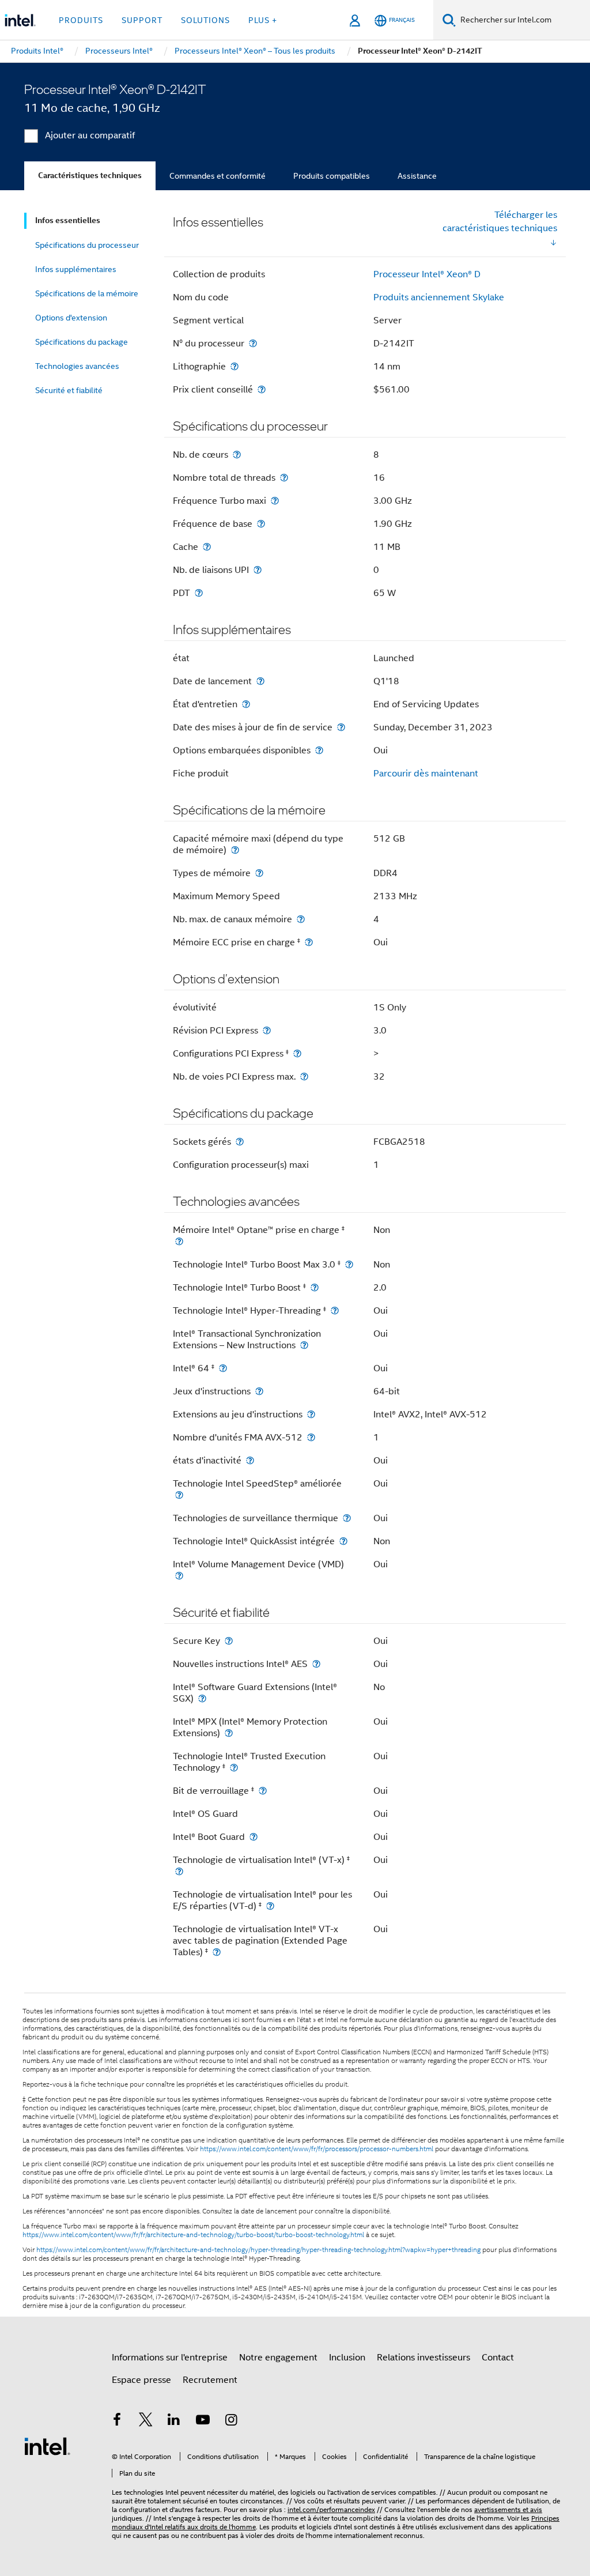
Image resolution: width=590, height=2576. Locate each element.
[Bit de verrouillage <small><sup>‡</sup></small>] (263, 1791)
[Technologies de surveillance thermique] (347, 1518)
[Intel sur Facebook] (117, 2422)
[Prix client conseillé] (262, 389)
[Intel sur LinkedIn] (174, 2422)
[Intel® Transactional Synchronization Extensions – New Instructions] (304, 1345)
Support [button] (142, 20)
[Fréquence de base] (261, 524)
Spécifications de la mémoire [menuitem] (87, 293)
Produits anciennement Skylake (439, 297)
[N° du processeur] (253, 343)
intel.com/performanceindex (331, 2509)
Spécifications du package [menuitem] (82, 342)
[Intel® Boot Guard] (254, 1837)
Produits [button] (81, 20)
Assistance (417, 176)
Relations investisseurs (423, 2358)
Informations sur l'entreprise (170, 2358)
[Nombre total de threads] (284, 478)
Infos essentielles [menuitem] (68, 220)
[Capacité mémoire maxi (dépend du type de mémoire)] (235, 850)
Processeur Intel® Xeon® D (427, 274)
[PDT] (199, 593)
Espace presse (141, 2380)
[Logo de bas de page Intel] (47, 2446)
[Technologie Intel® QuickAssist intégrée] (343, 1541)
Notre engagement (278, 2358)
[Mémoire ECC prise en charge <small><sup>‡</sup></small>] (309, 942)
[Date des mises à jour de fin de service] (341, 727)
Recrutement (210, 2380)
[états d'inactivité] (250, 1460)
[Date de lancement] (260, 681)
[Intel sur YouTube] (203, 2422)
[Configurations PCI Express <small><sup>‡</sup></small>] (297, 1053)
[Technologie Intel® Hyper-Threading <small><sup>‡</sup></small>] (335, 1310)
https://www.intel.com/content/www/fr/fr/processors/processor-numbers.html (317, 2149)
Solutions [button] (205, 20)
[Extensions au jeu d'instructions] (311, 1414)
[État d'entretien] (246, 704)
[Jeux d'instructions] (259, 1391)
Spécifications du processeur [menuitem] (87, 245)
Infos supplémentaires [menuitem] (76, 269)
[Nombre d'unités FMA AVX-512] (311, 1437)
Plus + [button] (263, 20)
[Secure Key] (229, 1641)
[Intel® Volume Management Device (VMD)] (179, 1576)
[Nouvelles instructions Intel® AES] (316, 1664)
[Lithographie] (235, 366)
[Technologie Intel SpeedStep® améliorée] (179, 1495)
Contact (498, 2358)
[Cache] (207, 547)
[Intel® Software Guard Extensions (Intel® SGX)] (202, 1698)
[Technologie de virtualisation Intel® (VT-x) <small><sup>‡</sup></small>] (179, 1871)
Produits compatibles (332, 176)
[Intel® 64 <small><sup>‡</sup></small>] (223, 1368)
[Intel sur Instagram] (231, 2422)
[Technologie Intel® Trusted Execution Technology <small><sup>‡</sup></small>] (234, 1768)
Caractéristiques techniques (90, 176)
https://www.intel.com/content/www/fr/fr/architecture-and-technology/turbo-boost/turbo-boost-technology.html (193, 2235)
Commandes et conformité (218, 176)
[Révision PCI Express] (267, 1030)
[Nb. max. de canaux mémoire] (301, 919)
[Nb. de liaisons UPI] (258, 570)
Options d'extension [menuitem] (71, 318)
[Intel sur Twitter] (146, 2422)
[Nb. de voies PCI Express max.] (304, 1076)
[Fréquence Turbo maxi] (275, 501)
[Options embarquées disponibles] (319, 750)
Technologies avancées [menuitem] (77, 366)
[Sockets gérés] (240, 1142)
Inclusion (347, 2358)
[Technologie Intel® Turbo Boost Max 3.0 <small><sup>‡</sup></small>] (349, 1264)
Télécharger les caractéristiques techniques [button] (500, 222)
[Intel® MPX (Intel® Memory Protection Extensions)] (229, 1733)
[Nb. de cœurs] (237, 455)
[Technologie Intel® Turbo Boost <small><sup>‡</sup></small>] (315, 1287)
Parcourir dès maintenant (426, 774)
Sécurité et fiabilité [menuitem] (69, 390)
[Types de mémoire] (259, 873)
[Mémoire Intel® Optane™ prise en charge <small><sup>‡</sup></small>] (179, 1241)
